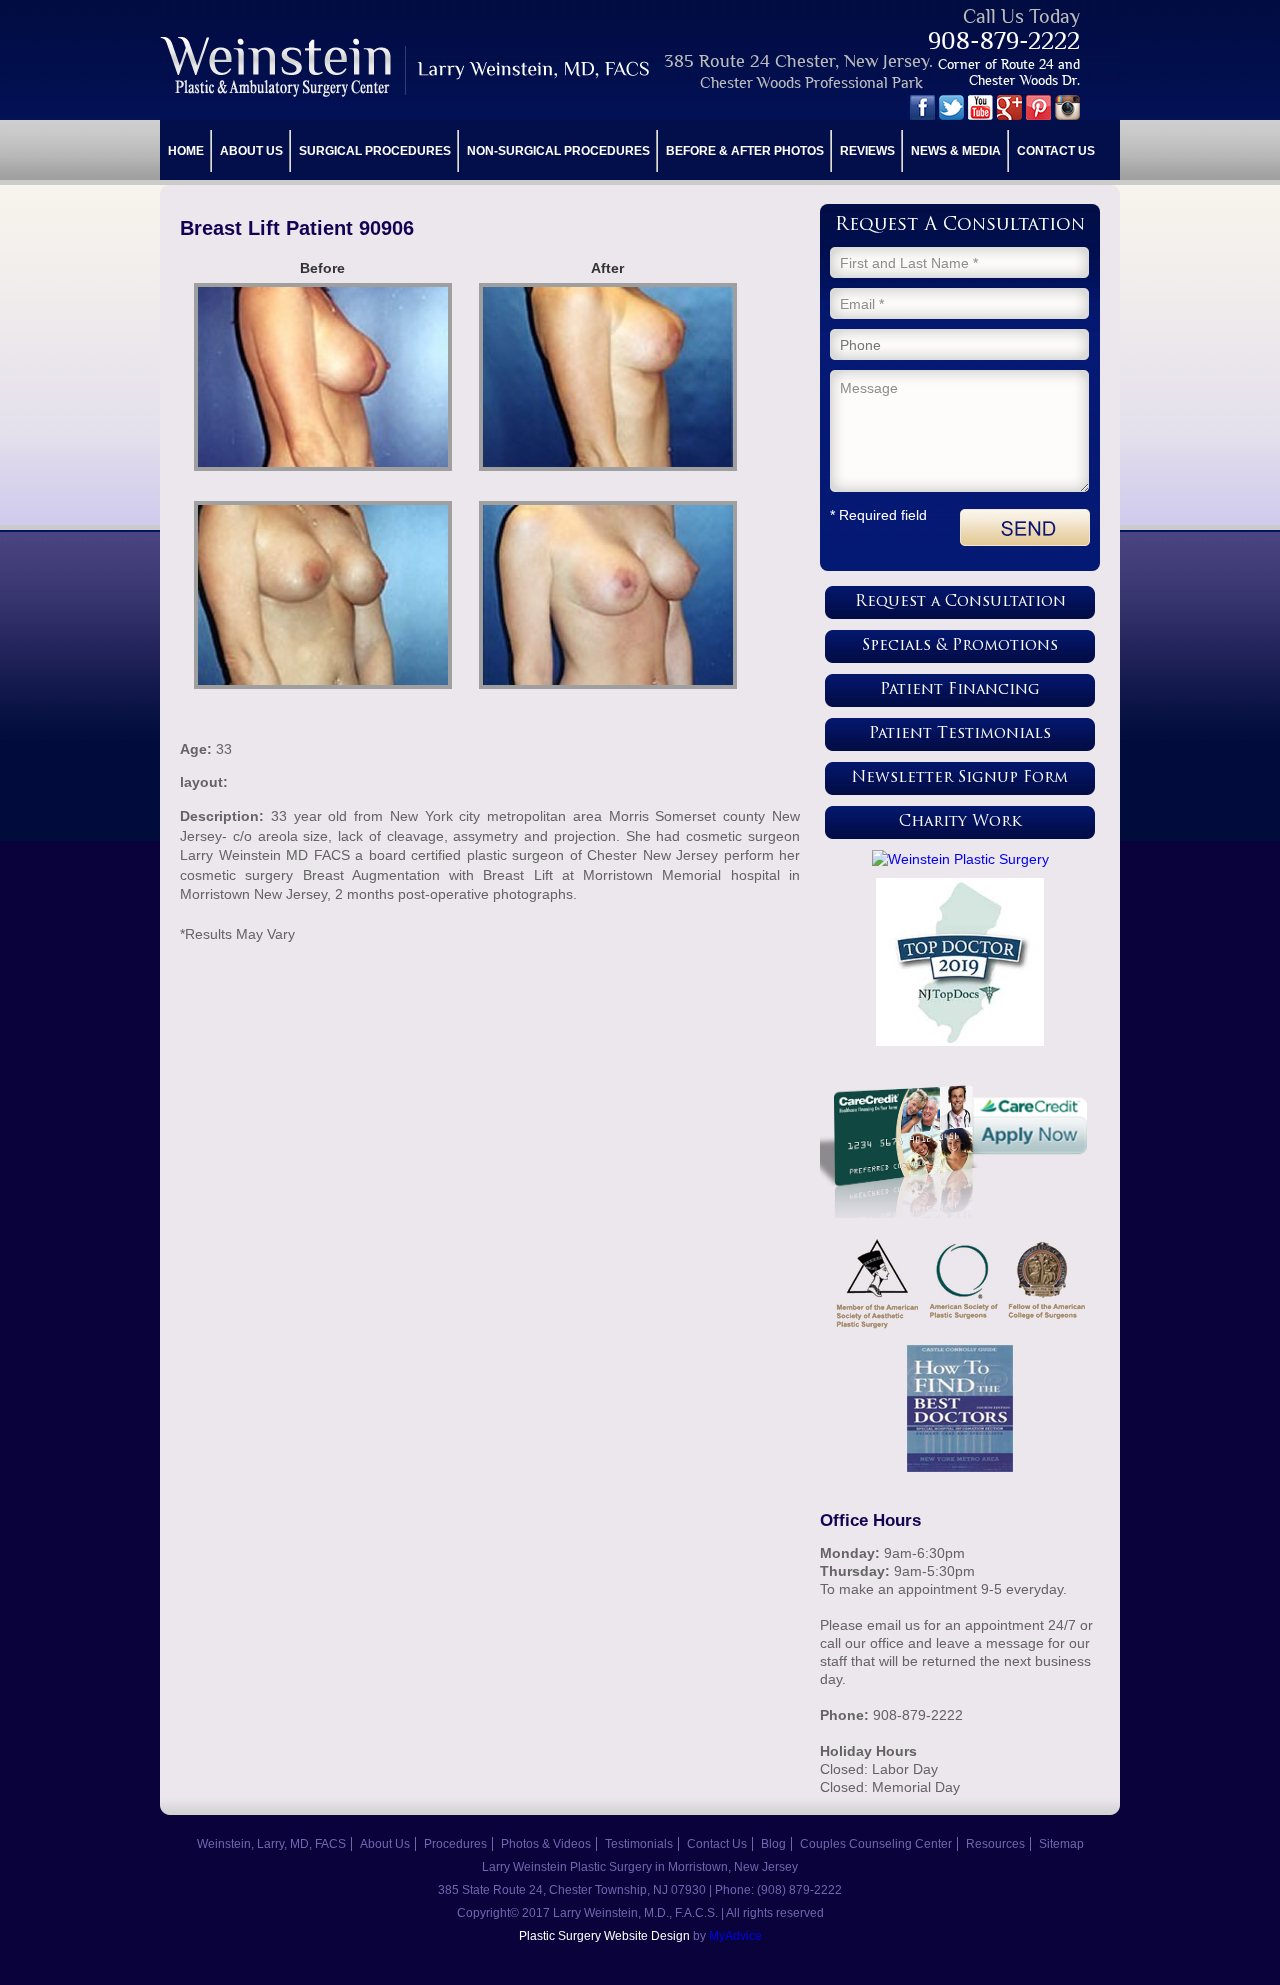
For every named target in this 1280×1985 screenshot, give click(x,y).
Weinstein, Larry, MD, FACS (271, 1844)
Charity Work (960, 822)
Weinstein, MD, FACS (406, 66)
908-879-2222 (1004, 40)
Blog (773, 1844)
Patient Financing (960, 690)
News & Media (956, 151)
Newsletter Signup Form (960, 778)
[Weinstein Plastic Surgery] (960, 859)
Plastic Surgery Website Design (604, 1936)
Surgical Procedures (375, 151)
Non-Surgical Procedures (558, 151)
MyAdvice (735, 1936)
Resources (995, 1844)
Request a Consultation (960, 602)
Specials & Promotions (960, 646)
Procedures (455, 1844)
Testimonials (639, 1844)
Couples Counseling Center (876, 1844)
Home (186, 151)
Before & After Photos (745, 151)
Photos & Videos (546, 1844)
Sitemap (1061, 1844)
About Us (251, 151)
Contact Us (1056, 151)
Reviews (867, 151)
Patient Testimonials (960, 734)
